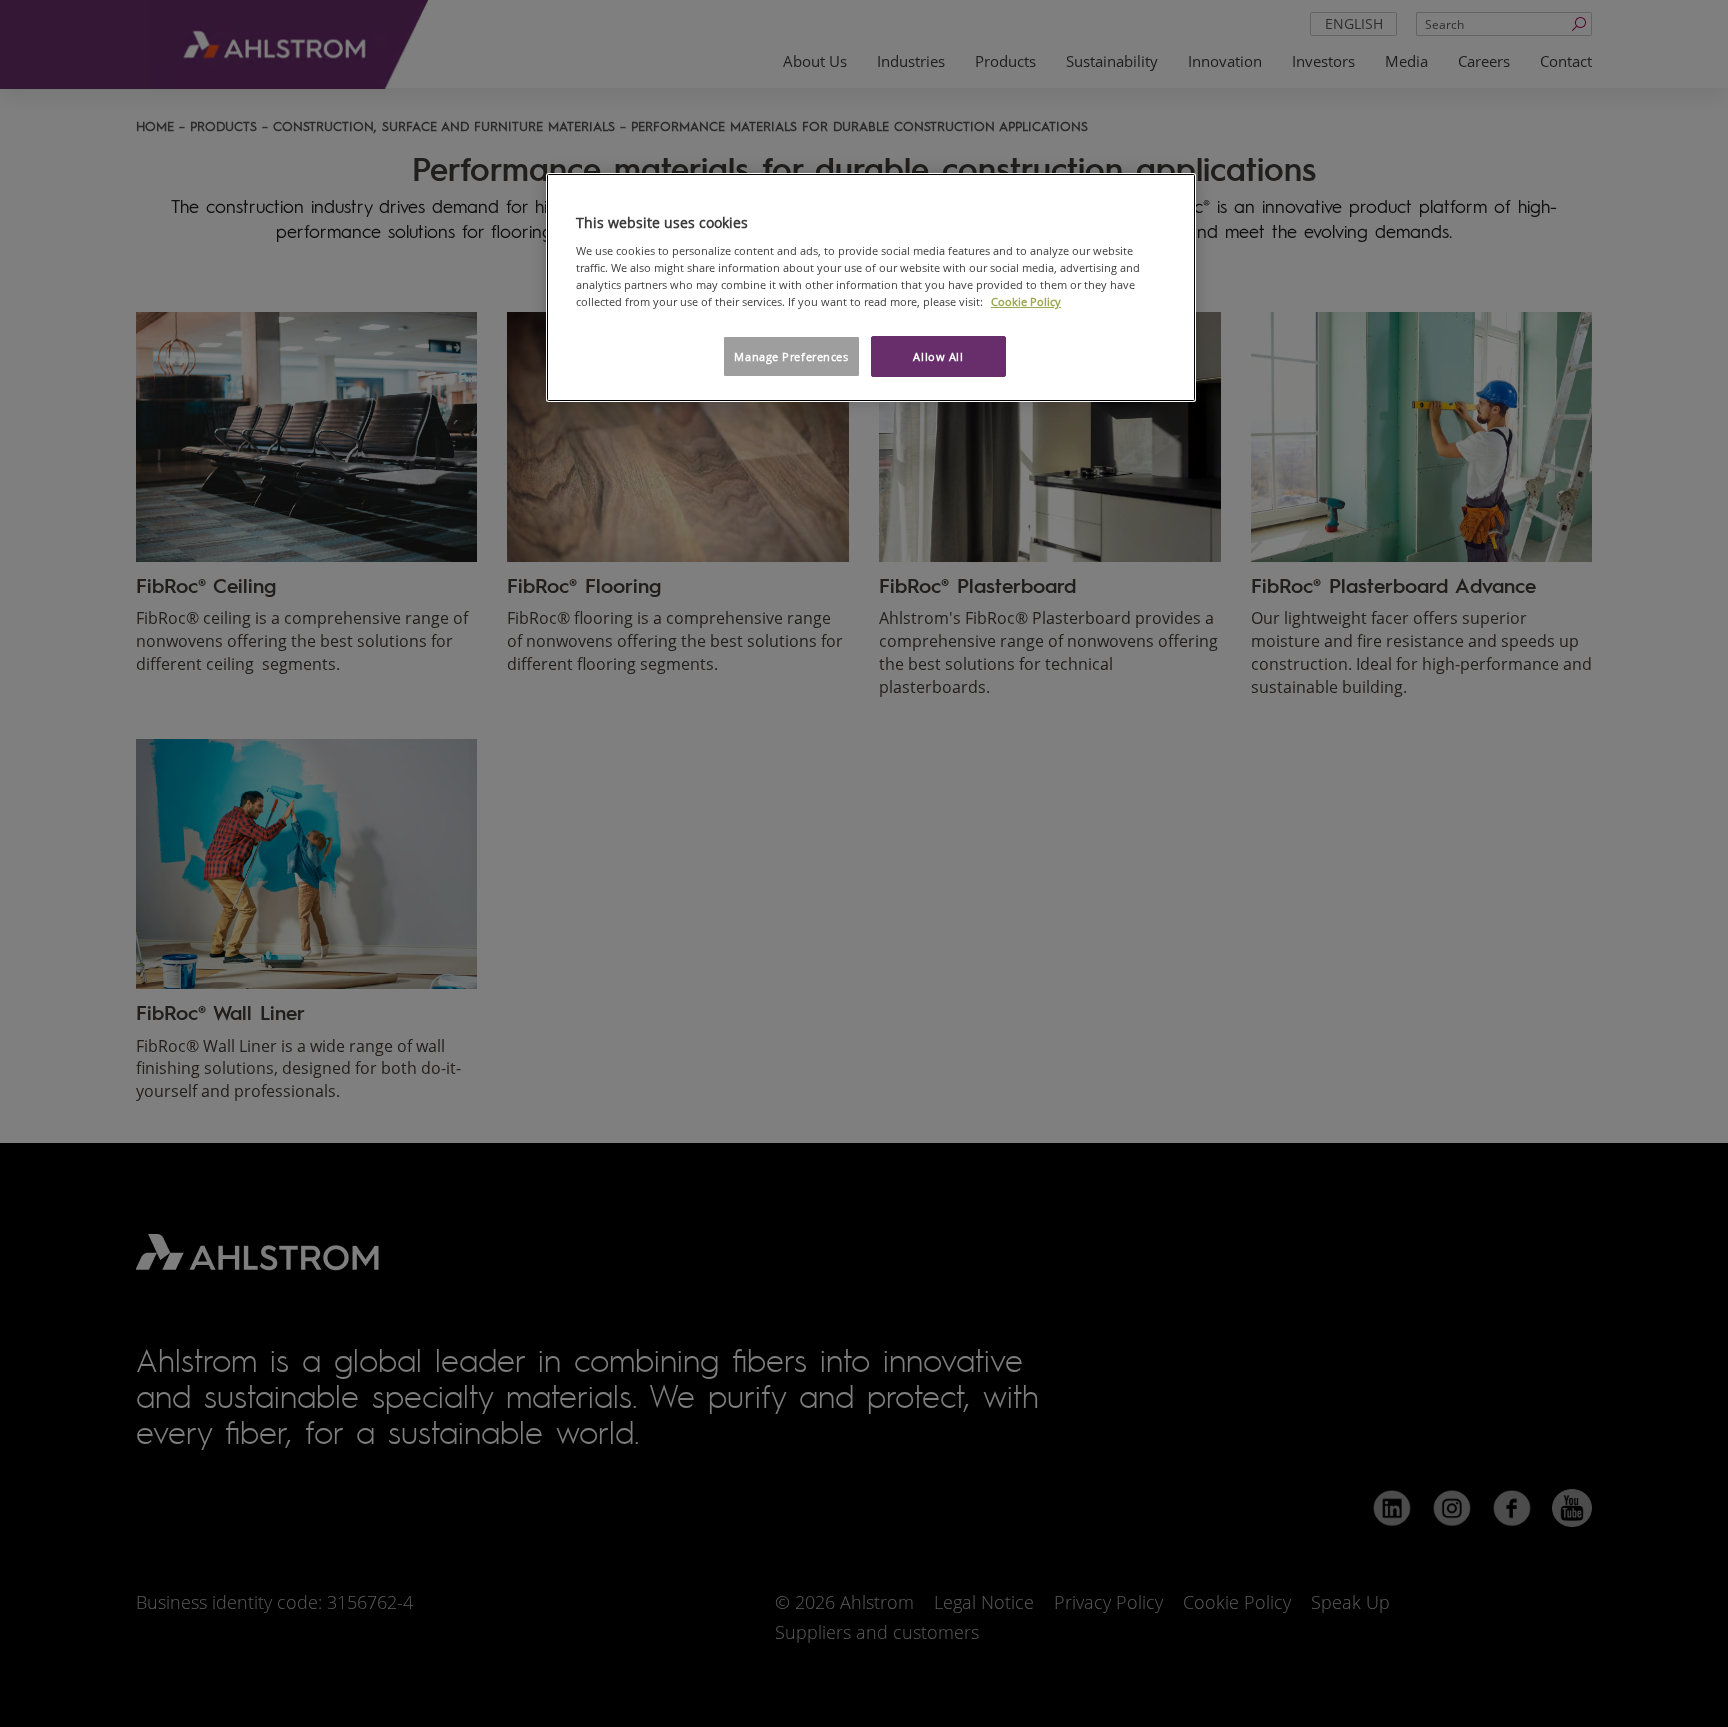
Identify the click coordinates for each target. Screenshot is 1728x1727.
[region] (871, 288)
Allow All (938, 356)
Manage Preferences (791, 356)
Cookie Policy (1026, 301)
